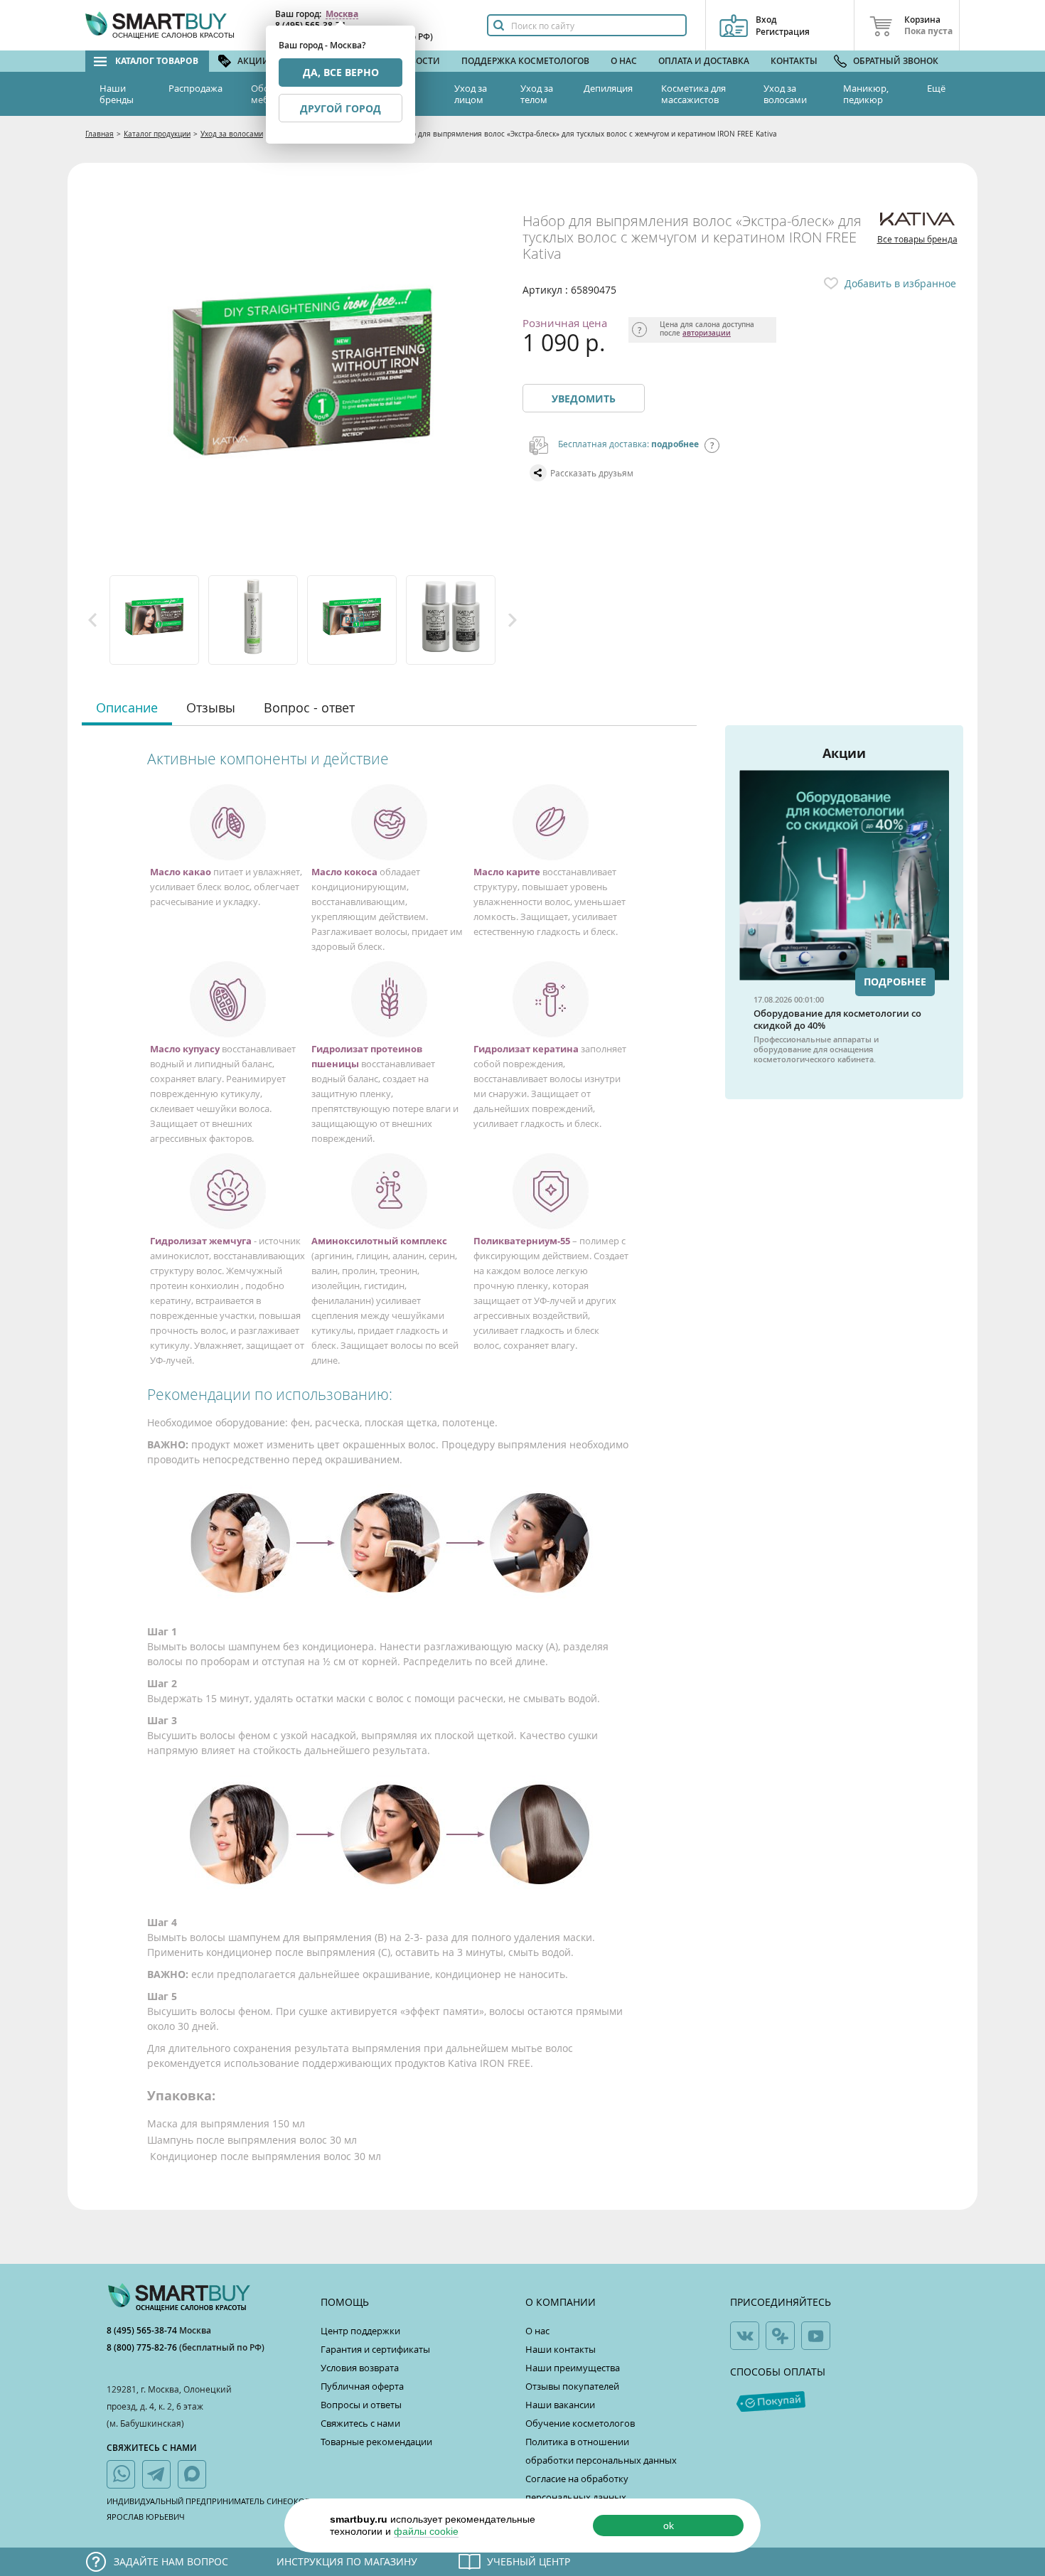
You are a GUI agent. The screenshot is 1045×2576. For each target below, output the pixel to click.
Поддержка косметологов (525, 61)
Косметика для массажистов (693, 94)
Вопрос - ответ (309, 707)
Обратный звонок (896, 61)
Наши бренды (117, 94)
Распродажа (195, 88)
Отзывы (211, 707)
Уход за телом (537, 94)
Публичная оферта (362, 2386)
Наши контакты (561, 2349)
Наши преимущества (573, 2368)
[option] (155, 620)
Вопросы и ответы (361, 2405)
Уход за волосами (785, 94)
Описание (127, 707)
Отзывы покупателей (572, 2386)
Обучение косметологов (580, 2423)
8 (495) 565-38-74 (143, 2330)
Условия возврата (360, 2368)
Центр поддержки (360, 2331)
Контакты (794, 61)
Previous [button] (92, 620)
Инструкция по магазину (347, 2561)
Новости (419, 61)
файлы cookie (426, 2531)
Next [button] (513, 620)
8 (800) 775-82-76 (143, 2347)
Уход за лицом (471, 94)
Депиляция (608, 88)
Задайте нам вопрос (171, 2561)
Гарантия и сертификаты (375, 2349)
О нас (624, 61)
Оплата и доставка (704, 61)
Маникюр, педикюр (866, 94)
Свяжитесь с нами (360, 2423)
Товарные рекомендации (376, 2442)
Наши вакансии (560, 2405)
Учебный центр (529, 2561)
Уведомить (584, 399)
